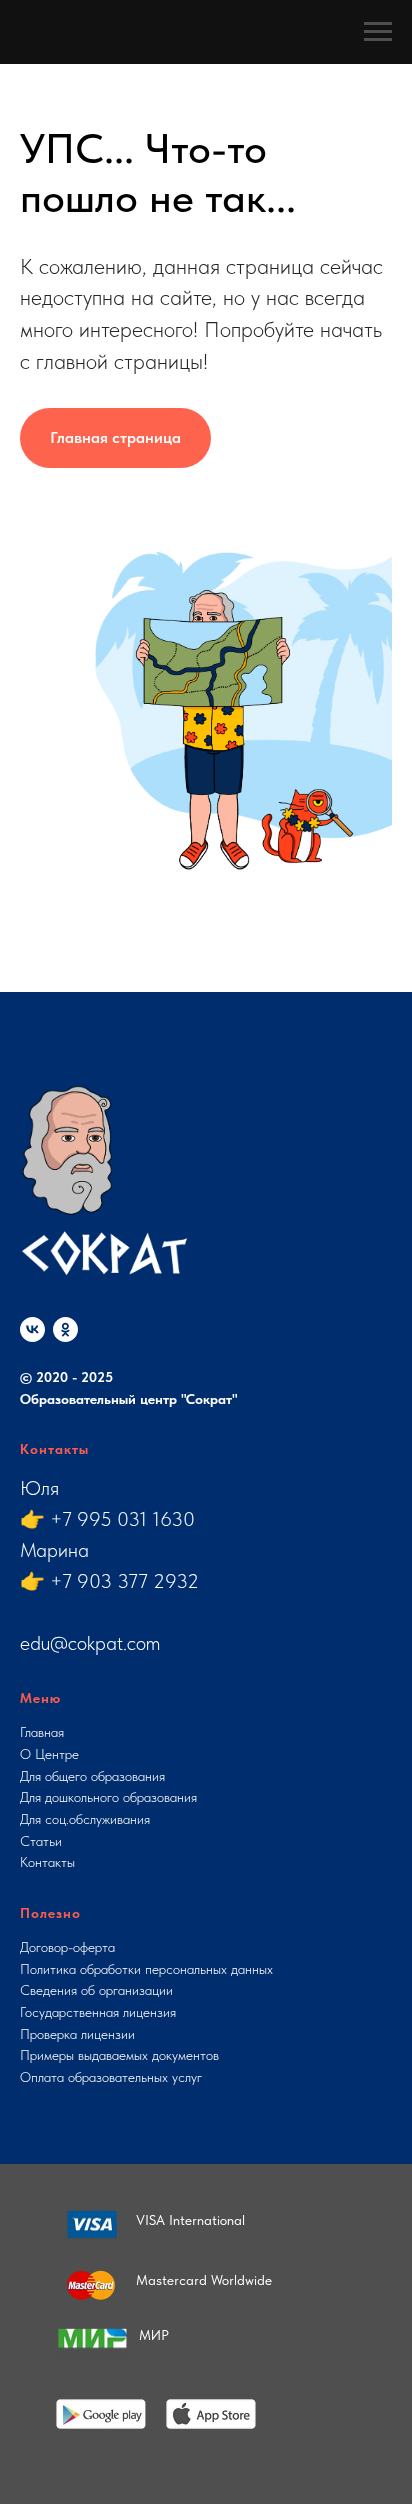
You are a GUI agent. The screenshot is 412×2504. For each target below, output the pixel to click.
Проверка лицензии (77, 2034)
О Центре (49, 1754)
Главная (42, 1732)
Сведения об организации (96, 1990)
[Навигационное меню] (378, 32)
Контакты (47, 1862)
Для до (39, 1797)
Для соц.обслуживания (85, 1819)
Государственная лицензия (98, 2012)
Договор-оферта (67, 1947)
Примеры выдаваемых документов (119, 2055)
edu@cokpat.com (90, 1643)
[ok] (65, 1329)
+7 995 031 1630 (122, 1519)
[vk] (32, 1329)
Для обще (47, 1776)
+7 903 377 (101, 1581)
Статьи (41, 1841)
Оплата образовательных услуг (111, 2077)
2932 (176, 1581)
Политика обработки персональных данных (146, 1969)
